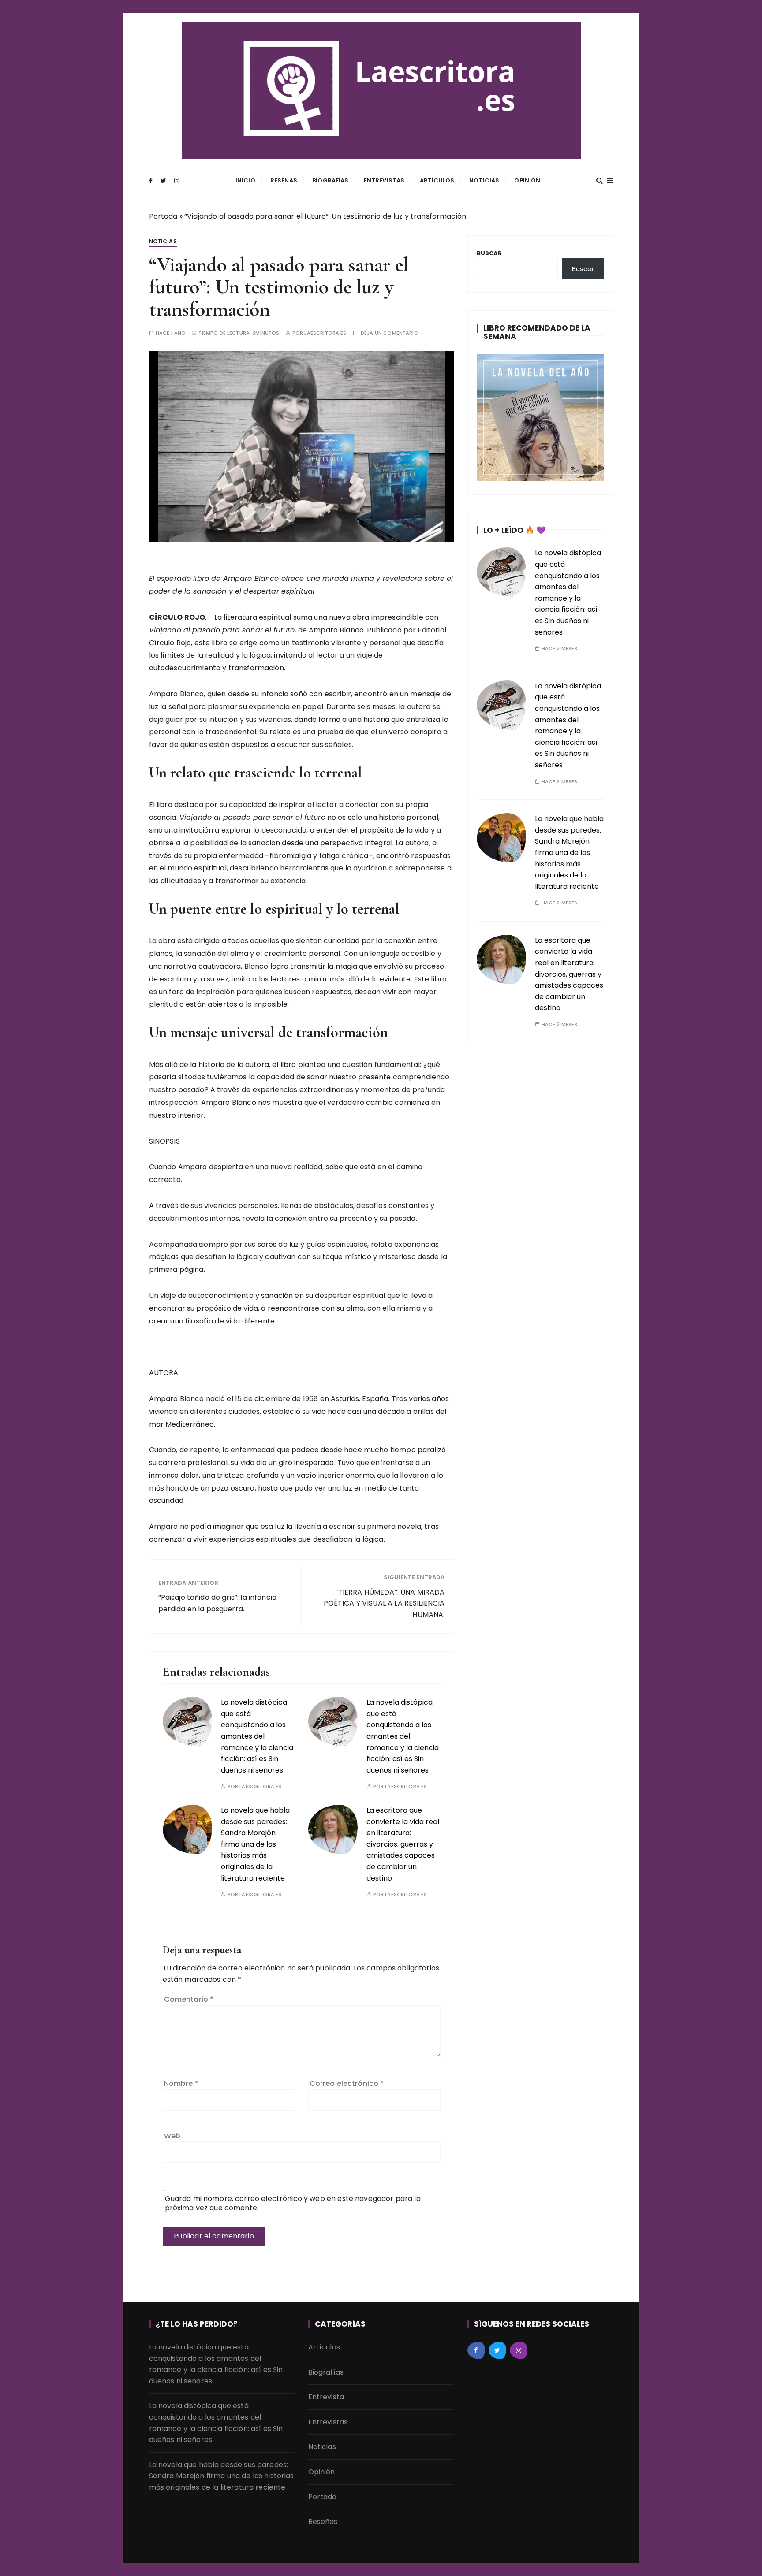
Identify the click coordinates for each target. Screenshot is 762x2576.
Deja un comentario (390, 333)
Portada (163, 216)
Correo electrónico (347, 2083)
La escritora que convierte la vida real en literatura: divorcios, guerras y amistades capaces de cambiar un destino (403, 1844)
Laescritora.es (325, 333)
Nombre (181, 2083)
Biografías (331, 180)
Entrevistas (384, 180)
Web (172, 2136)
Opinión (527, 180)
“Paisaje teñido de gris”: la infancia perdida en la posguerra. (218, 1603)
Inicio (245, 180)
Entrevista (326, 2397)
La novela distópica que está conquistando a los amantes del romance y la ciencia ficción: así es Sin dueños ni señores (257, 1736)
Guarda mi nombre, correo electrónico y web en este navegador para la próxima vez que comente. (293, 2203)
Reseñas (284, 180)
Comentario (189, 1999)
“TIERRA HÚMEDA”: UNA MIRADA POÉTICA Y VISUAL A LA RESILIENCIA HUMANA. (384, 1603)
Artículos (437, 180)
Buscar (489, 253)
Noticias (484, 180)
